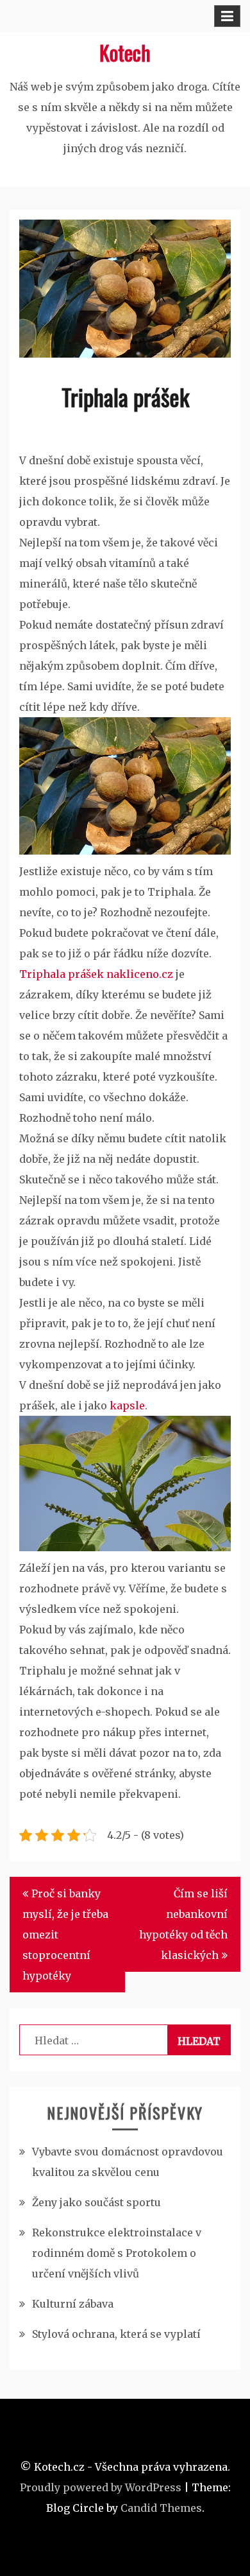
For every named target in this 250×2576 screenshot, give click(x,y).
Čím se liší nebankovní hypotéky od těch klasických (183, 1924)
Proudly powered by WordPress (101, 2487)
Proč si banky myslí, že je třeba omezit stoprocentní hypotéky (65, 1935)
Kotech (125, 52)
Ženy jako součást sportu (96, 2202)
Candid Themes (161, 2508)
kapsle (126, 1405)
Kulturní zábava (73, 2304)
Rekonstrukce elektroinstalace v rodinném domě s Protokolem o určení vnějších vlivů (117, 2253)
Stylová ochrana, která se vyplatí (116, 2334)
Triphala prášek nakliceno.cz (96, 974)
